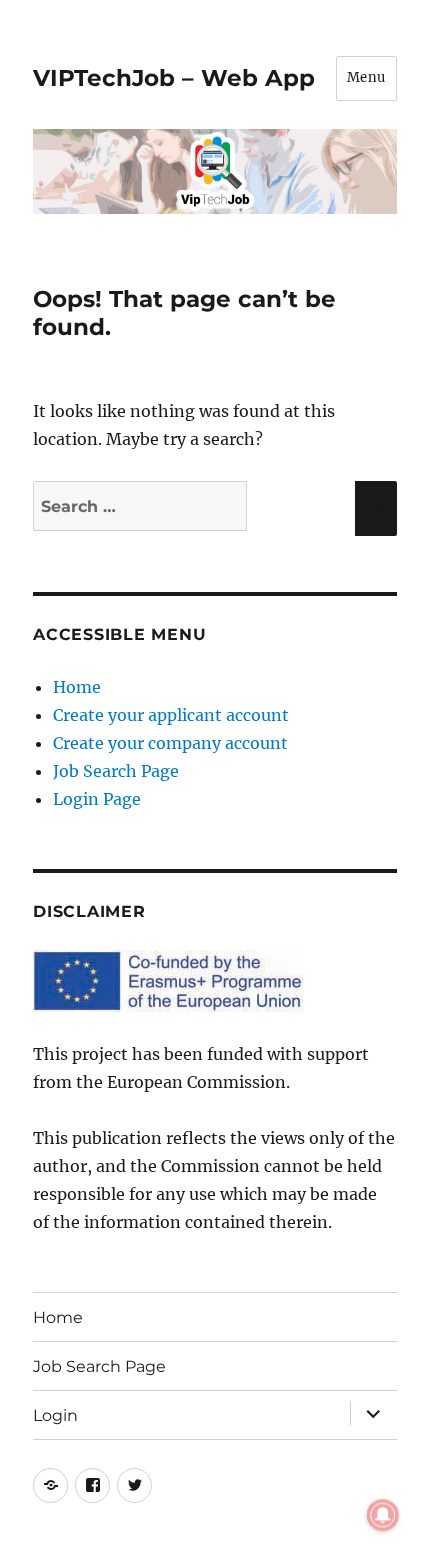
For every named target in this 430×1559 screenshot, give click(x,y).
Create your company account (170, 743)
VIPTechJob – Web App (174, 78)
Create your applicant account (171, 715)
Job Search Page (116, 771)
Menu (366, 77)
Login (55, 1415)
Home (77, 687)
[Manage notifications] (383, 1515)
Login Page (97, 799)
